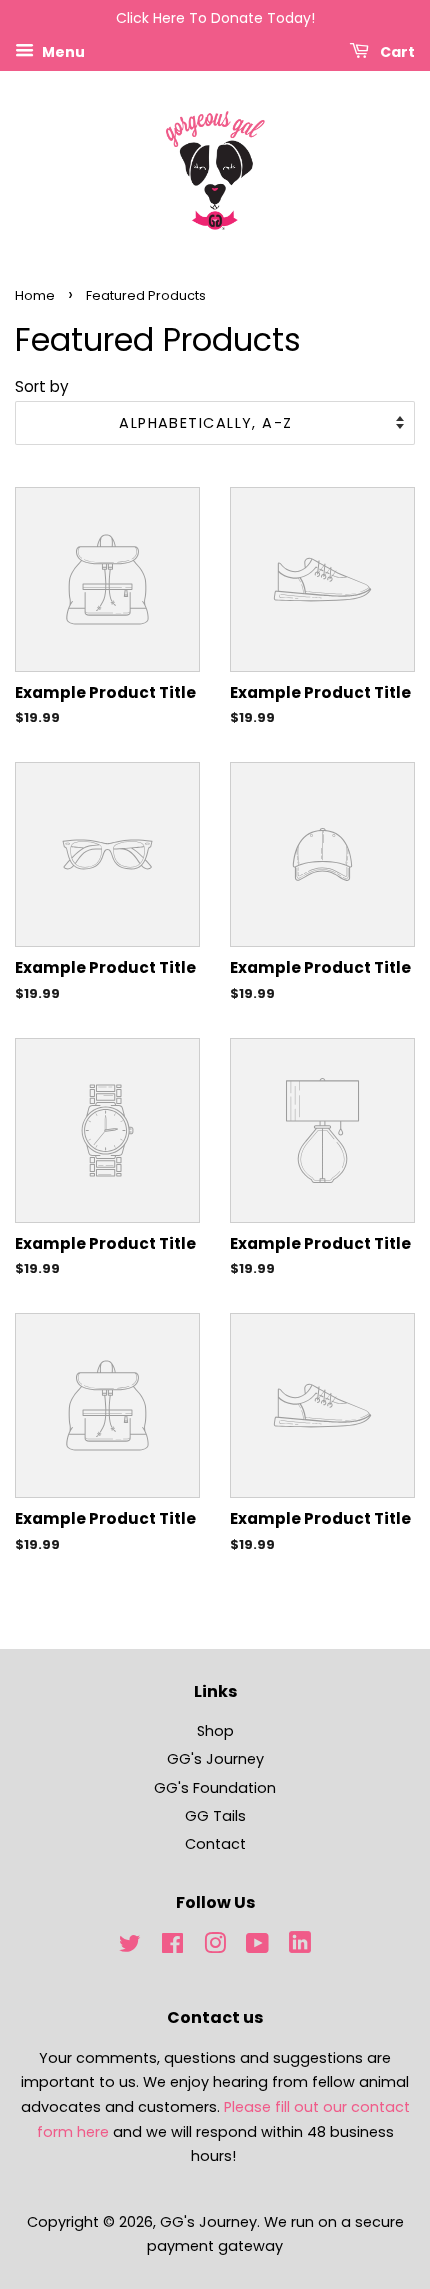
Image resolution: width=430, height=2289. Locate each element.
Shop (215, 1731)
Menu (62, 51)
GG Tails (215, 1816)
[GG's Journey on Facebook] (172, 1947)
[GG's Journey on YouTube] (257, 1947)
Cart (396, 51)
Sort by (42, 386)
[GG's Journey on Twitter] (130, 1947)
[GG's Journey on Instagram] (215, 1947)
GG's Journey (215, 1759)
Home (35, 295)
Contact (215, 1844)
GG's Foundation (215, 1788)
